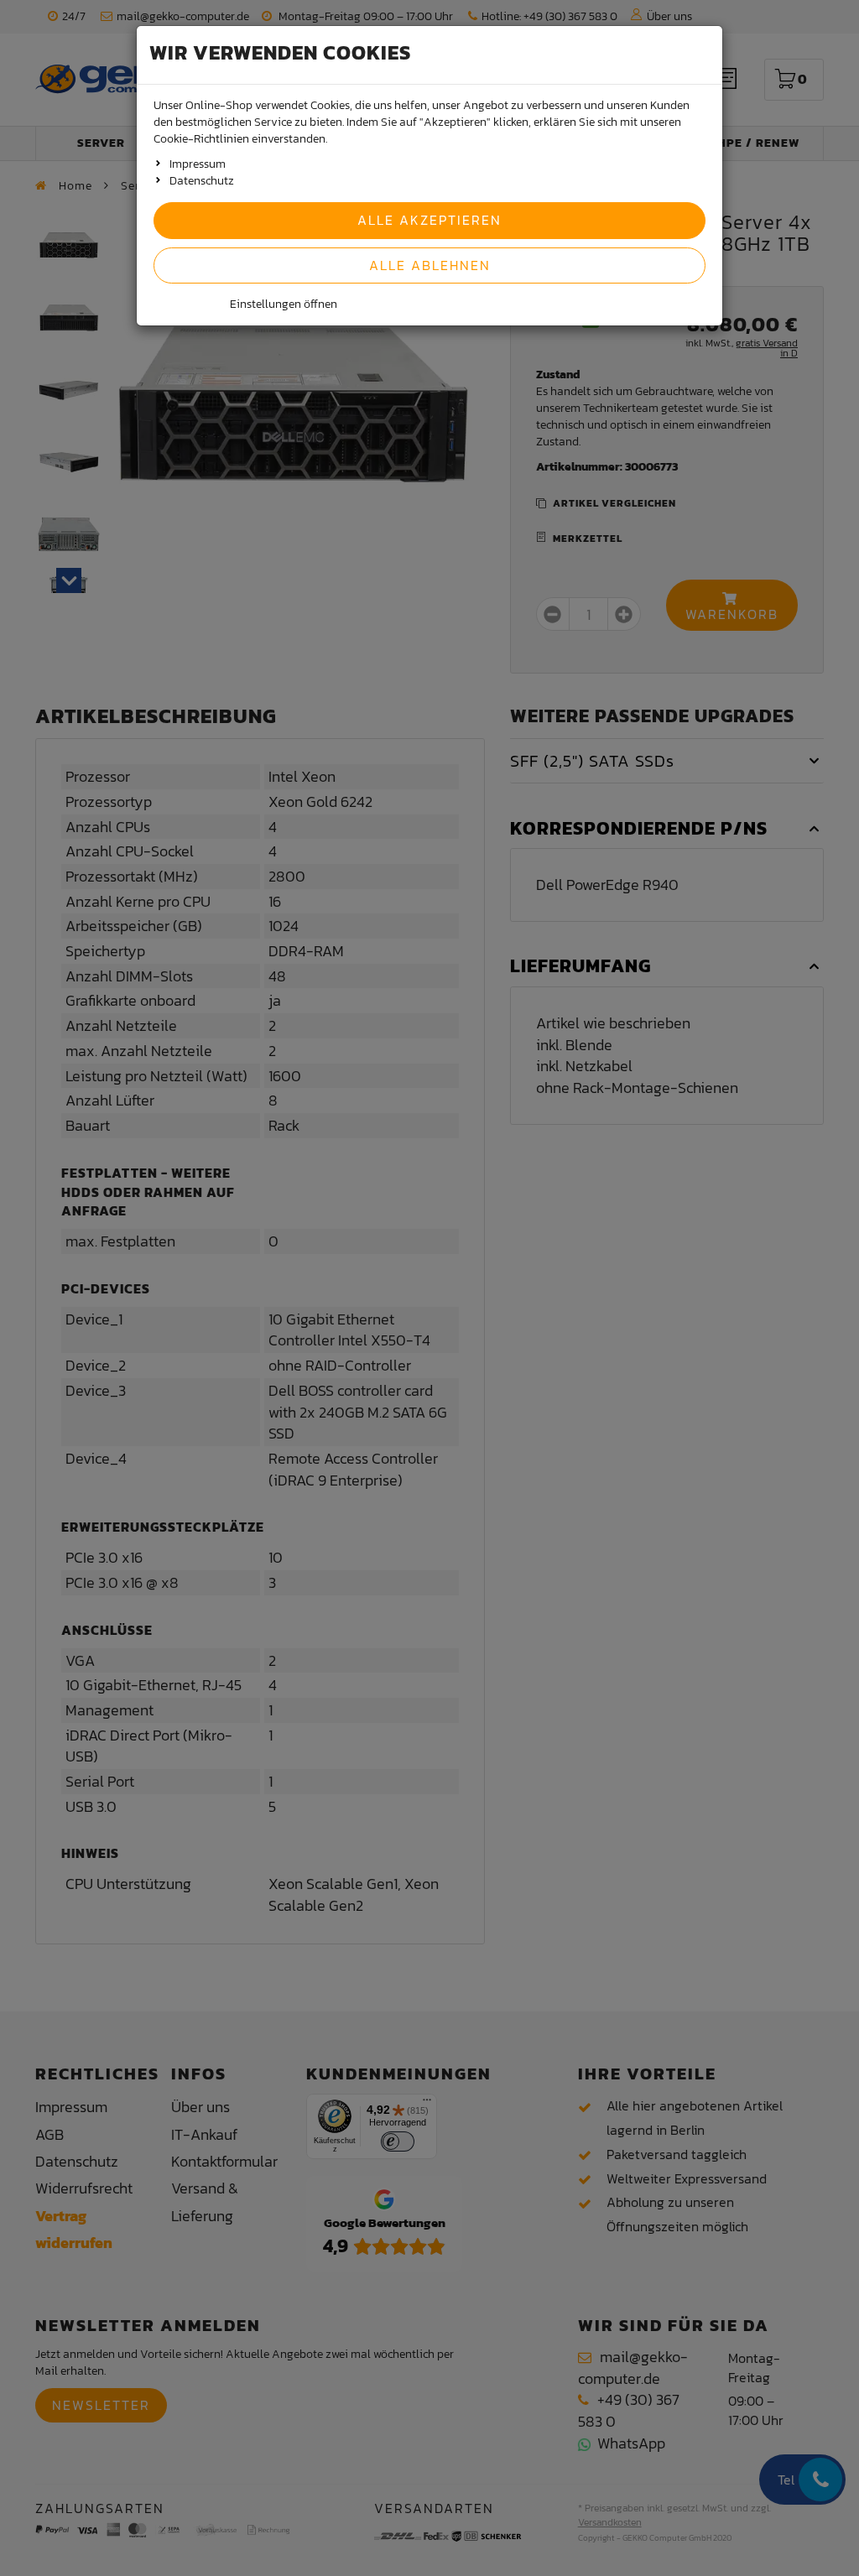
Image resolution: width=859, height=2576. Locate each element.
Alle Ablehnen (430, 265)
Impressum (198, 164)
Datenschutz (202, 181)
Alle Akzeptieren (429, 220)
